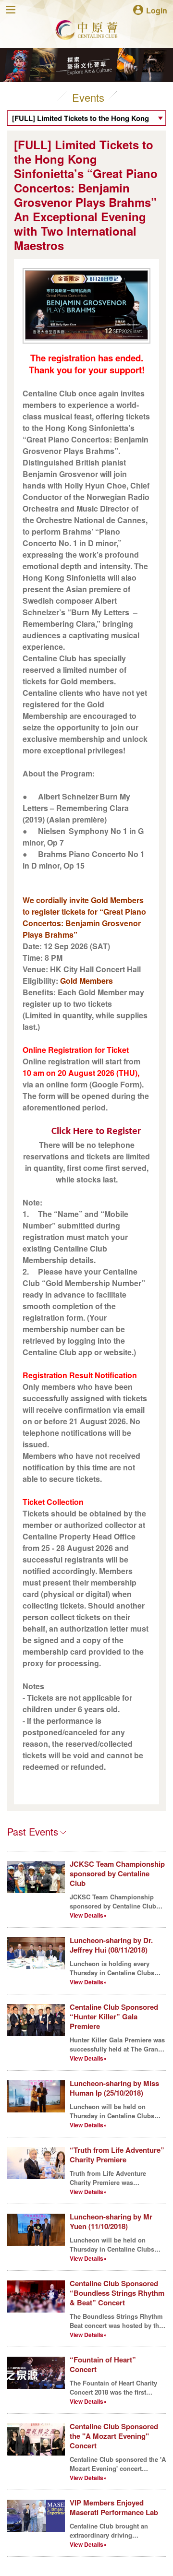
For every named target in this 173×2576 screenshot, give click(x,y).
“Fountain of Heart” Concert (103, 2364)
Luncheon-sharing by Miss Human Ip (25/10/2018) (114, 2088)
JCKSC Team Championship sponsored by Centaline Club (117, 1873)
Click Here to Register (96, 1131)
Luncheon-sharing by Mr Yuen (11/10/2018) (111, 2221)
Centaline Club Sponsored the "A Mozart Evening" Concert (114, 2436)
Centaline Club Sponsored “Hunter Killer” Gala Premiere (114, 2016)
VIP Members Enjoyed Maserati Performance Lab (114, 2507)
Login (157, 10)
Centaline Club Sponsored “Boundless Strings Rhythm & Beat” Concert (117, 2293)
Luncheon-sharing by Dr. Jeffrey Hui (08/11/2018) (111, 1945)
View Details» (88, 1915)
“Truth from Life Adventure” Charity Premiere (117, 2155)
